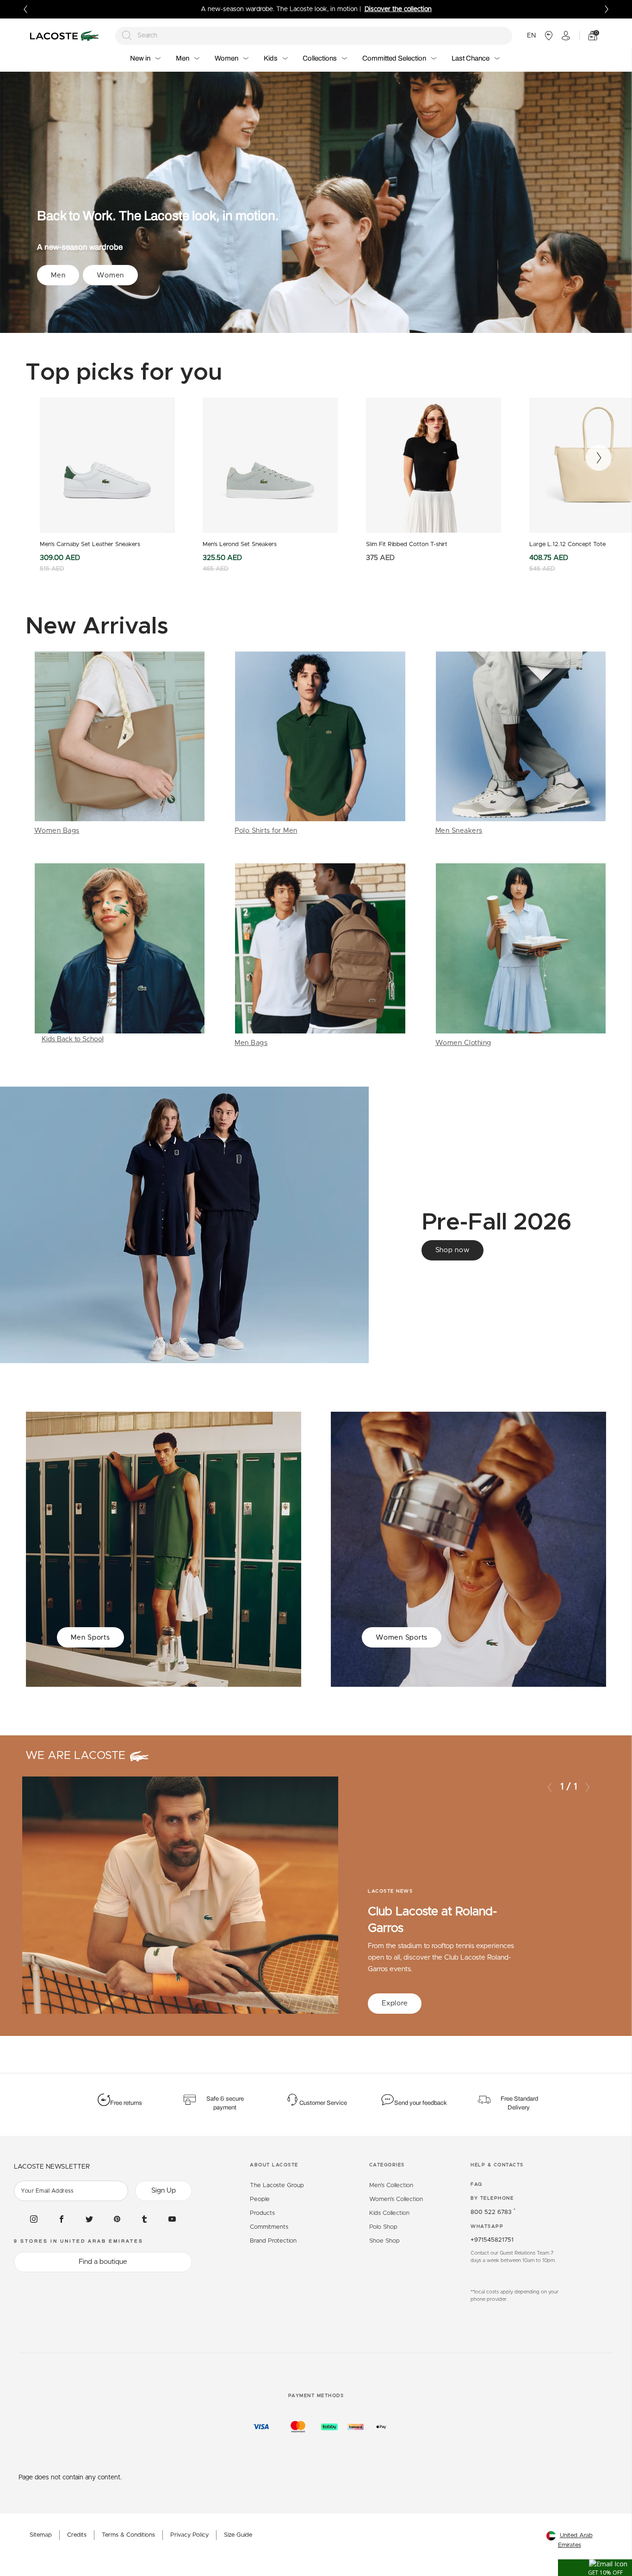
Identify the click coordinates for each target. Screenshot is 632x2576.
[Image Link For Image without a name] (120, 744)
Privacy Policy (189, 2535)
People (260, 2199)
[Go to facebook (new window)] (62, 2219)
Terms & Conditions (128, 2535)
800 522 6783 (493, 2212)
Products (262, 2213)
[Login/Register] (566, 36)
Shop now (452, 1250)
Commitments (269, 2227)
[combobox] (314, 36)
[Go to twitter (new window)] (89, 2219)
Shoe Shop (384, 2241)
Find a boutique (103, 2262)
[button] (595, 2568)
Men (58, 275)
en (531, 36)
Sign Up (164, 2191)
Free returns (126, 2103)
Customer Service (323, 2103)
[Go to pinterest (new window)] (117, 2219)
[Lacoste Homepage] (66, 36)
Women (110, 275)
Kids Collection (389, 2213)
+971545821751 (492, 2240)
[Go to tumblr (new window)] (144, 2219)
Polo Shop (383, 2227)
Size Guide (238, 2535)
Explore (395, 2003)
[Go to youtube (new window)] (172, 2219)
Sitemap (41, 2535)
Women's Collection (396, 2199)
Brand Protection (273, 2241)
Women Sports (402, 1638)
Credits (77, 2535)
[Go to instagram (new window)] (34, 2219)
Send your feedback (421, 2103)
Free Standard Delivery (519, 2103)
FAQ (477, 2184)
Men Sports (90, 1638)
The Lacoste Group (277, 2186)
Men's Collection (391, 2186)
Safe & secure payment (225, 2103)
